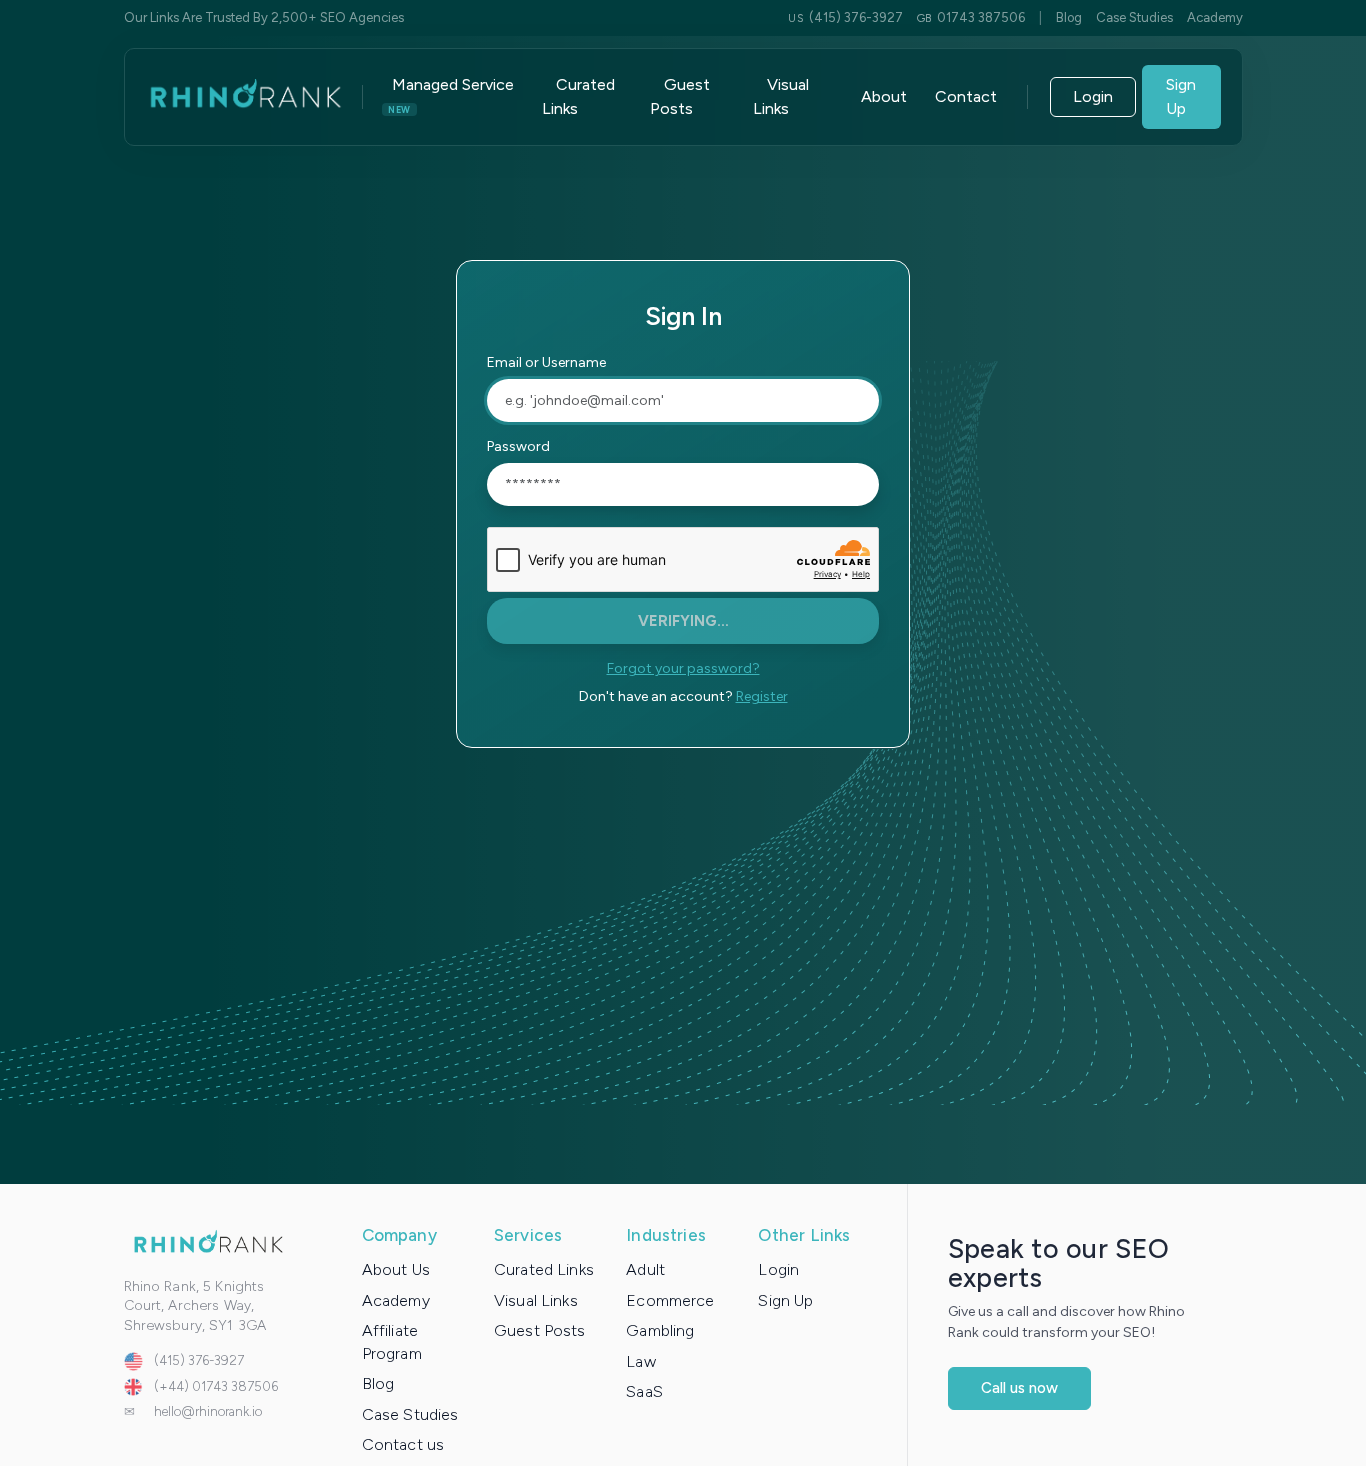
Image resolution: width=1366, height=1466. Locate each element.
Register (762, 696)
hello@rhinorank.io (208, 1411)
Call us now (1019, 1388)
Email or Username (546, 362)
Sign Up (1181, 96)
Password (518, 446)
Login (1093, 96)
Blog (1069, 17)
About (884, 96)
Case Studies (1134, 17)
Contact (966, 96)
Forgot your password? (683, 668)
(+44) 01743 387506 (216, 1386)
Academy (1215, 17)
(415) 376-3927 (845, 17)
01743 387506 (971, 17)
